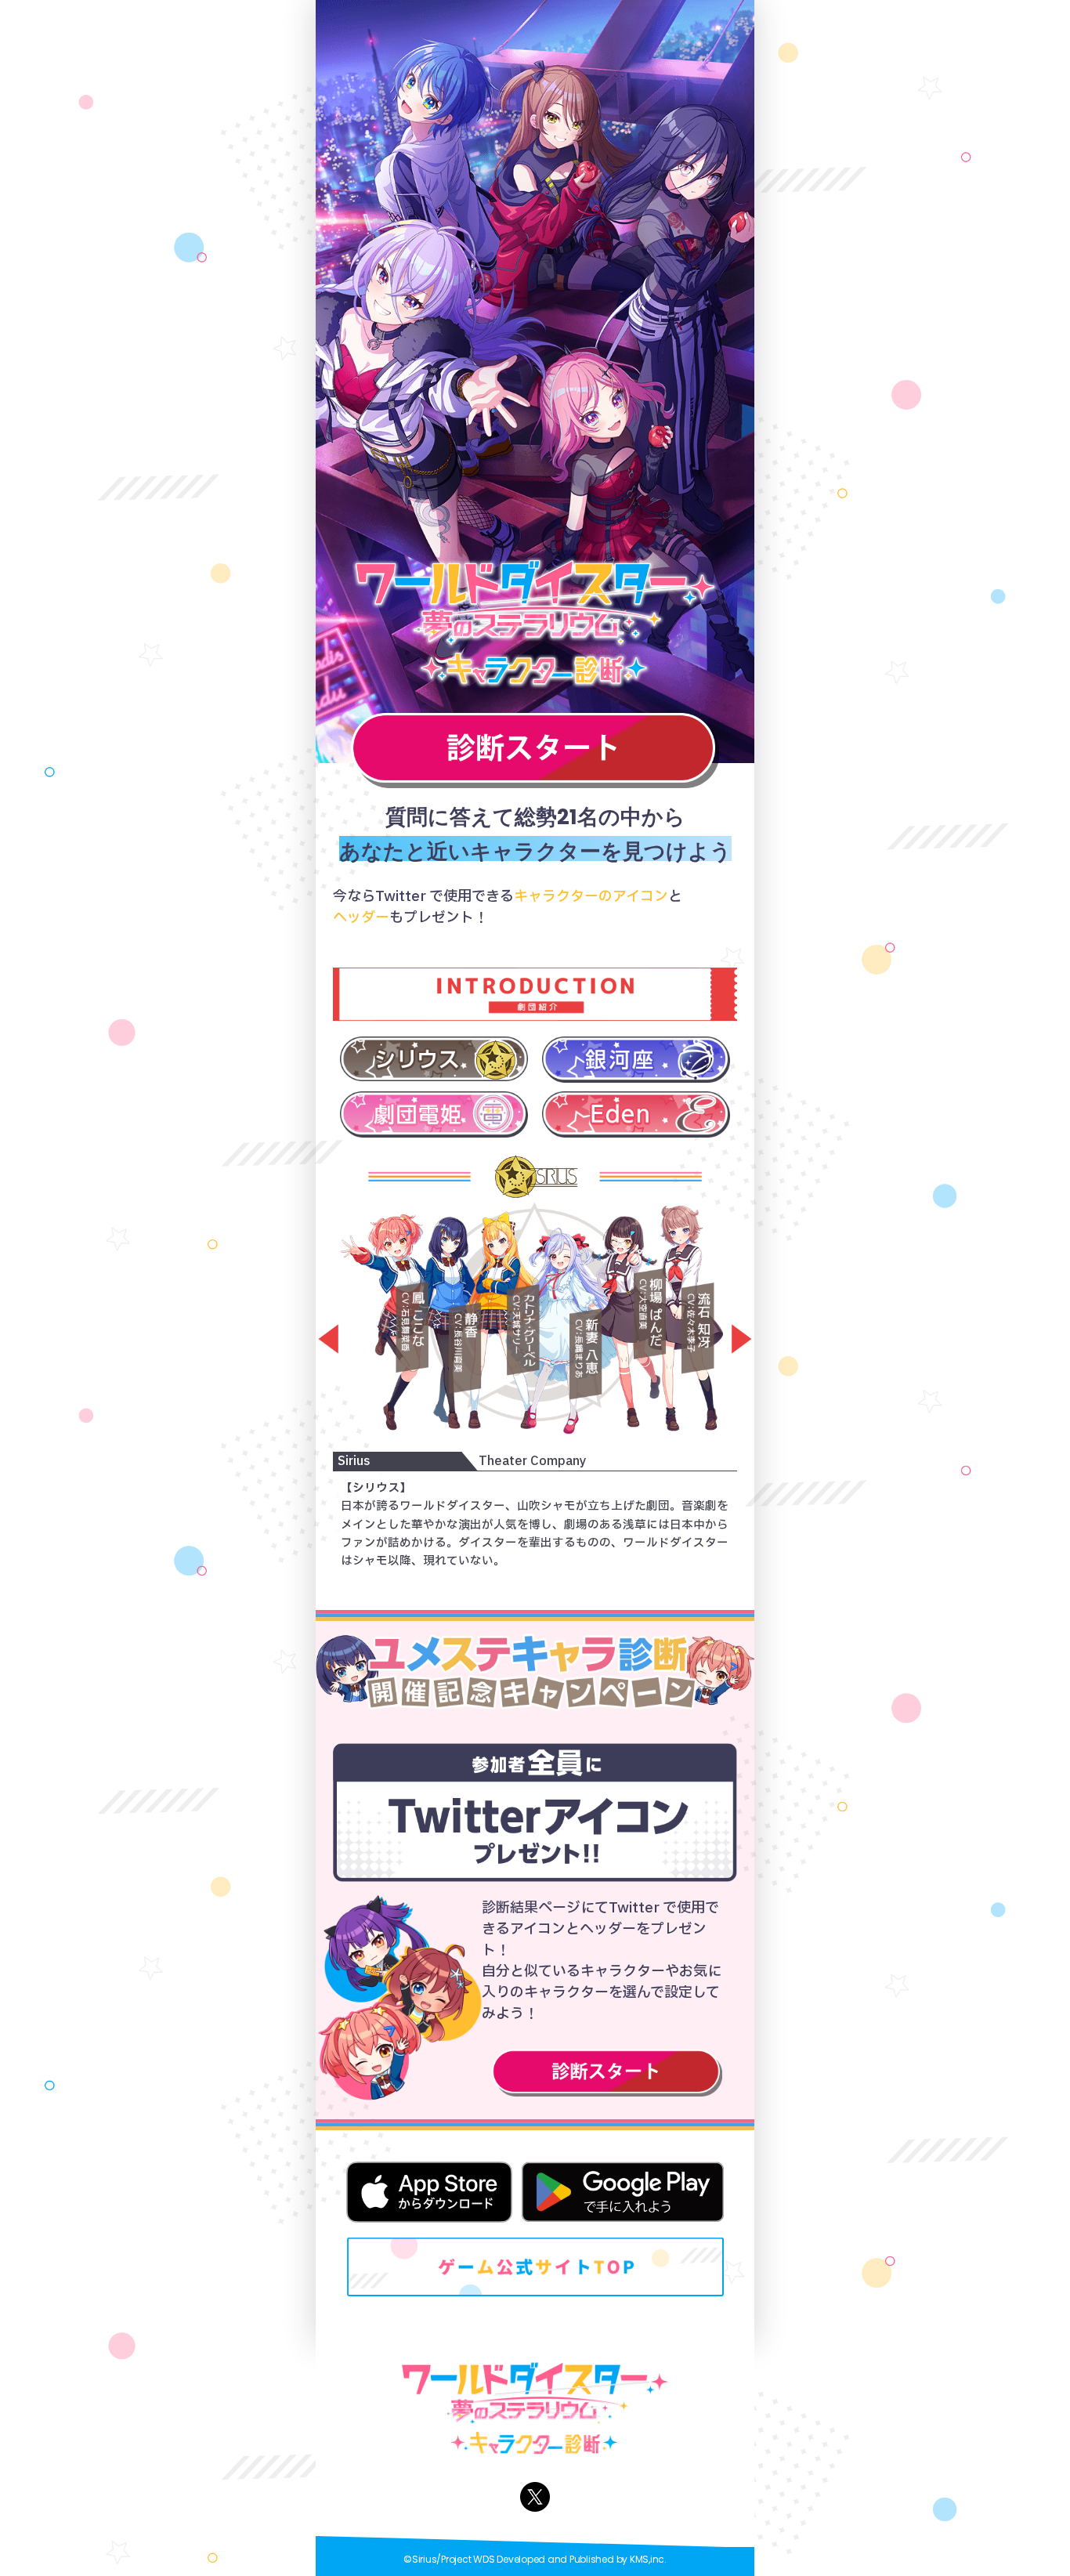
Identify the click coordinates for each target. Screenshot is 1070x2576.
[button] (323, 1340)
